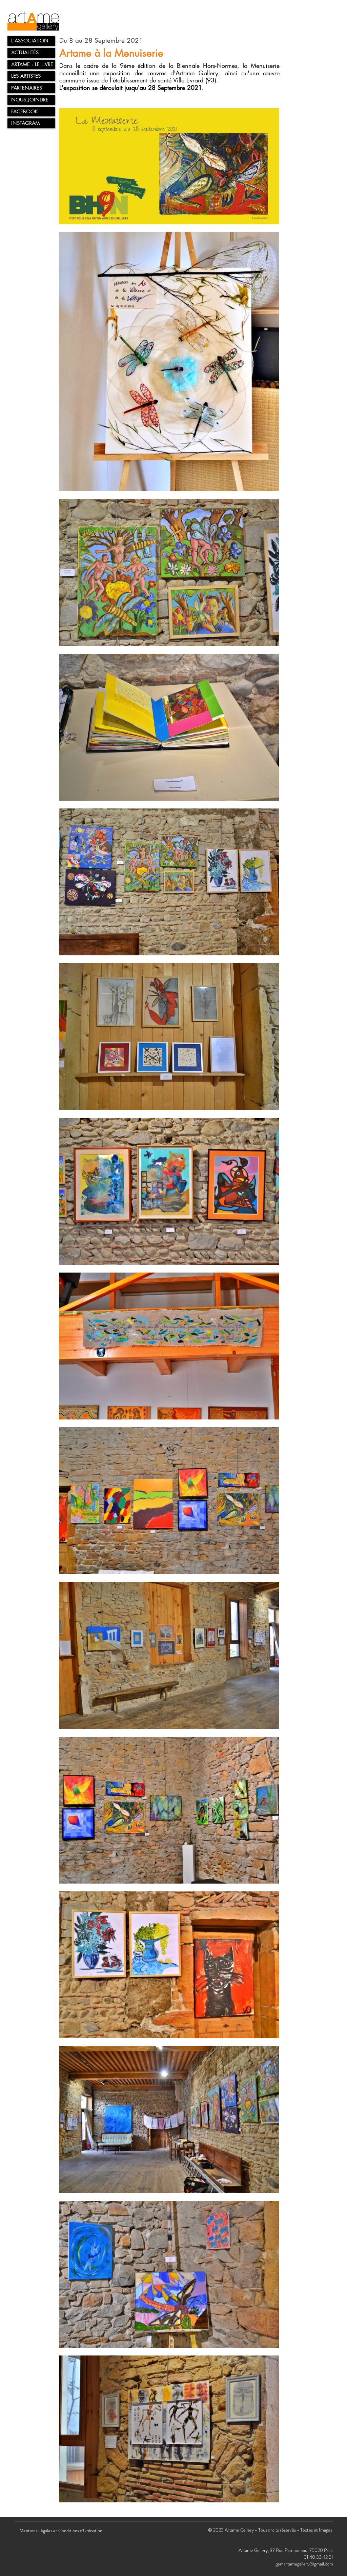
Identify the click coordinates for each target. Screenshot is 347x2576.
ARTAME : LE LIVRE (32, 64)
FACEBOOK (25, 111)
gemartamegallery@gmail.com (304, 2564)
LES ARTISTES (26, 76)
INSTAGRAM (25, 123)
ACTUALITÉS (25, 52)
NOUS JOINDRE (30, 100)
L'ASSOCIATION (30, 41)
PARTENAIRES (27, 88)
